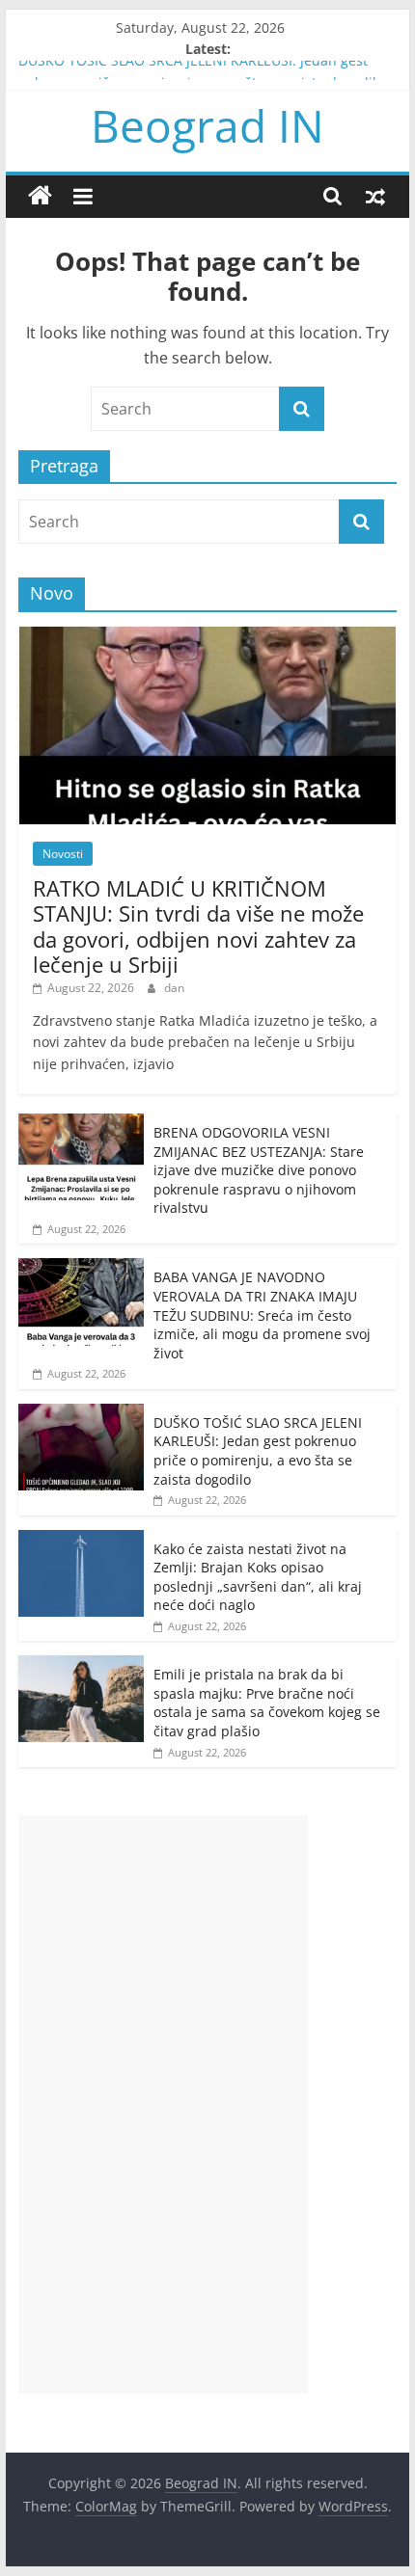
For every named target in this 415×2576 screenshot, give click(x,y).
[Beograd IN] (40, 196)
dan (174, 988)
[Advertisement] (163, 2105)
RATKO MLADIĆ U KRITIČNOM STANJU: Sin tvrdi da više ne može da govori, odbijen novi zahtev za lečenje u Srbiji (198, 926)
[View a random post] (375, 196)
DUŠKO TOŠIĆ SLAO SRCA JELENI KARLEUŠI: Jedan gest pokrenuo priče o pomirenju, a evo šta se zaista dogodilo (258, 1451)
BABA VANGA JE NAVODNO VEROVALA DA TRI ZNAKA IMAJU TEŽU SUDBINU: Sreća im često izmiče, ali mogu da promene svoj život (262, 1315)
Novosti (63, 854)
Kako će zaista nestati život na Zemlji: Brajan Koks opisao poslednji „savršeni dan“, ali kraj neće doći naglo (258, 1577)
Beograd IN (207, 125)
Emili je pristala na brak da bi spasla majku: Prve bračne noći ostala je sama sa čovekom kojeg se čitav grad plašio (267, 1703)
